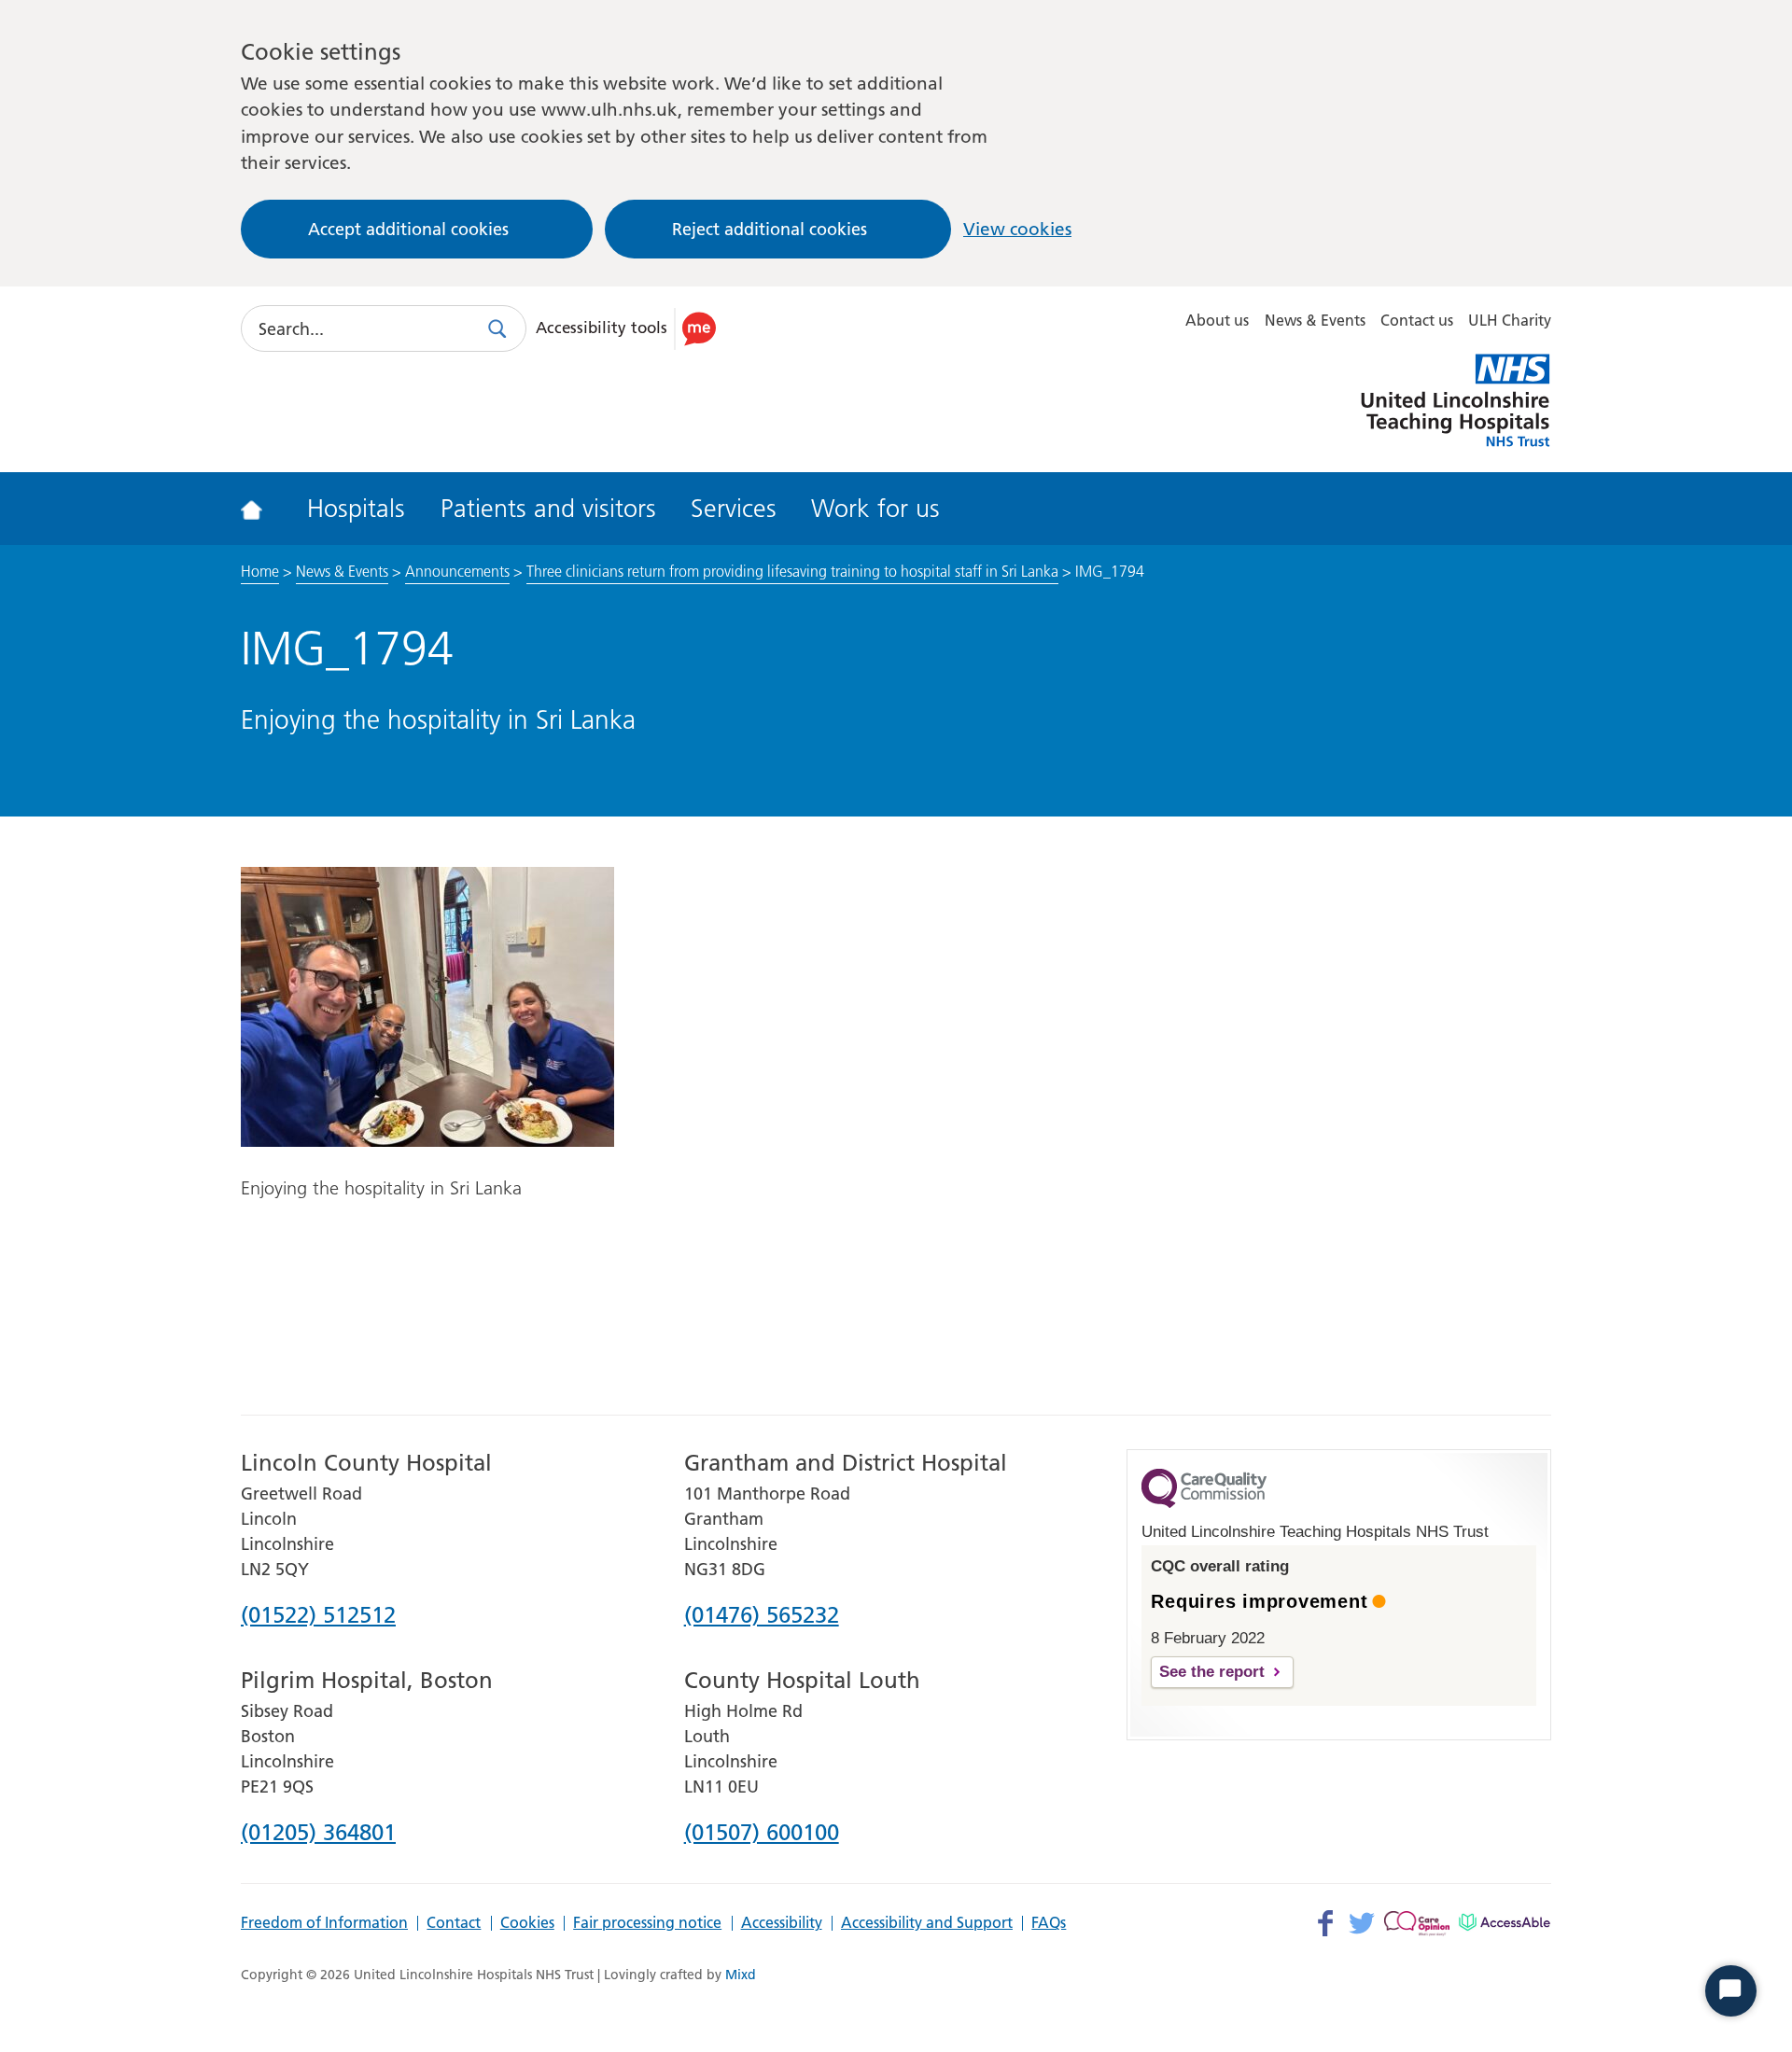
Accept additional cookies (408, 229)
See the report (1212, 1672)
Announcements (457, 571)
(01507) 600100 (762, 1834)
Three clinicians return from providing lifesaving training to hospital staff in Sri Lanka (792, 571)
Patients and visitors (548, 509)
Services (734, 509)
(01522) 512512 (318, 1616)
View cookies (1017, 229)
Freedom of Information (324, 1923)
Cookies (527, 1923)
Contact (454, 1923)
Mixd (741, 1975)
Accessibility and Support (927, 1923)
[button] (629, 328)
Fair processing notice (647, 1923)
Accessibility (782, 1923)
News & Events (1315, 320)
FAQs (1049, 1923)
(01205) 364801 (318, 1834)
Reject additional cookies (770, 229)
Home (260, 571)
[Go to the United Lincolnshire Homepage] (264, 509)
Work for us (875, 509)
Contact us (1417, 320)
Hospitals (356, 509)
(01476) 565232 (762, 1616)
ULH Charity (1510, 320)
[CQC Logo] (1204, 1503)
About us (1217, 320)
